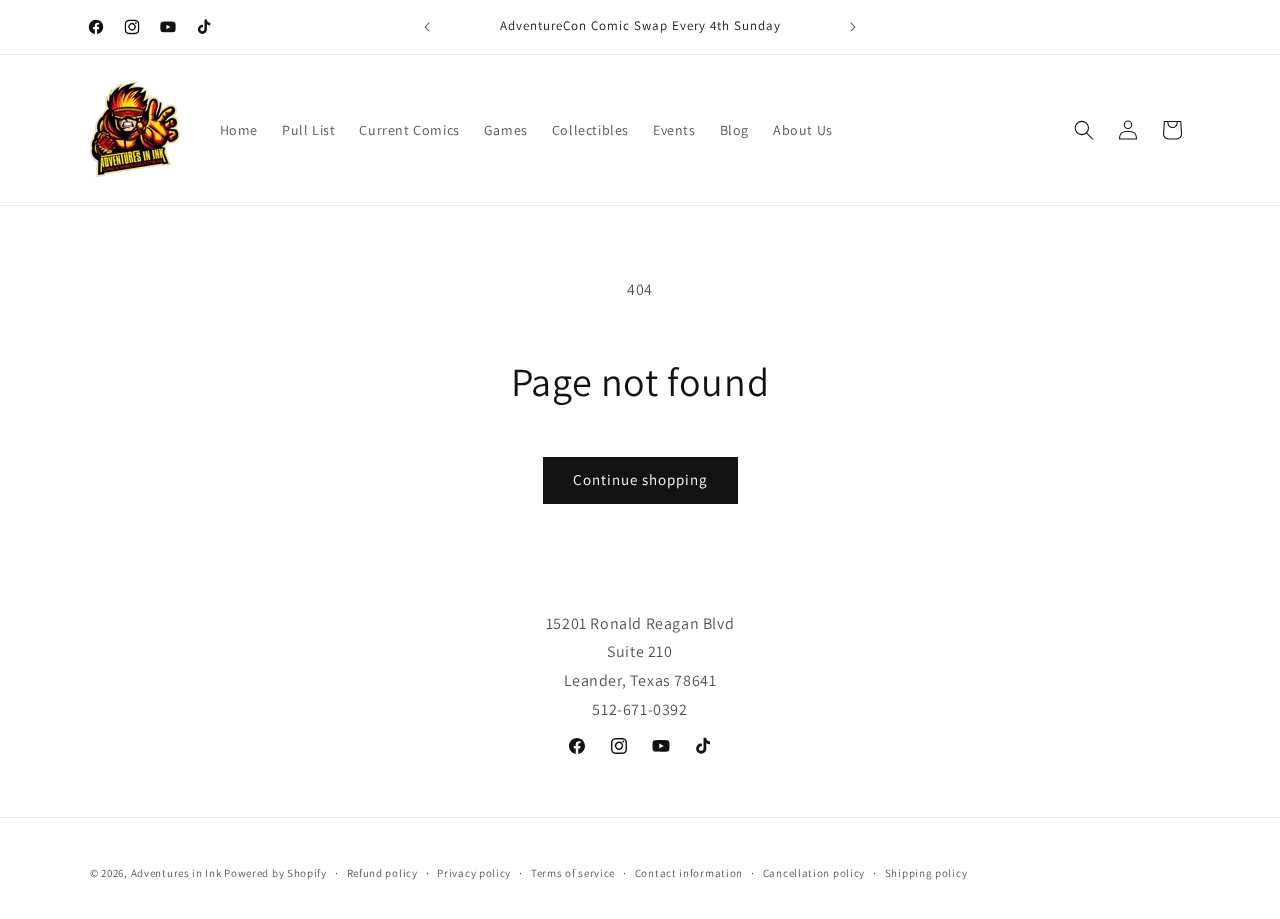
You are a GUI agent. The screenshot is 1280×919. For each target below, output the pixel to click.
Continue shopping (640, 479)
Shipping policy (926, 873)
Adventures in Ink (176, 873)
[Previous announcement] (427, 27)
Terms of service (573, 873)
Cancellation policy (814, 873)
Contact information (689, 873)
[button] (1084, 130)
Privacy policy (474, 873)
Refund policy (382, 873)
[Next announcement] (853, 27)
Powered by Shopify (275, 873)
